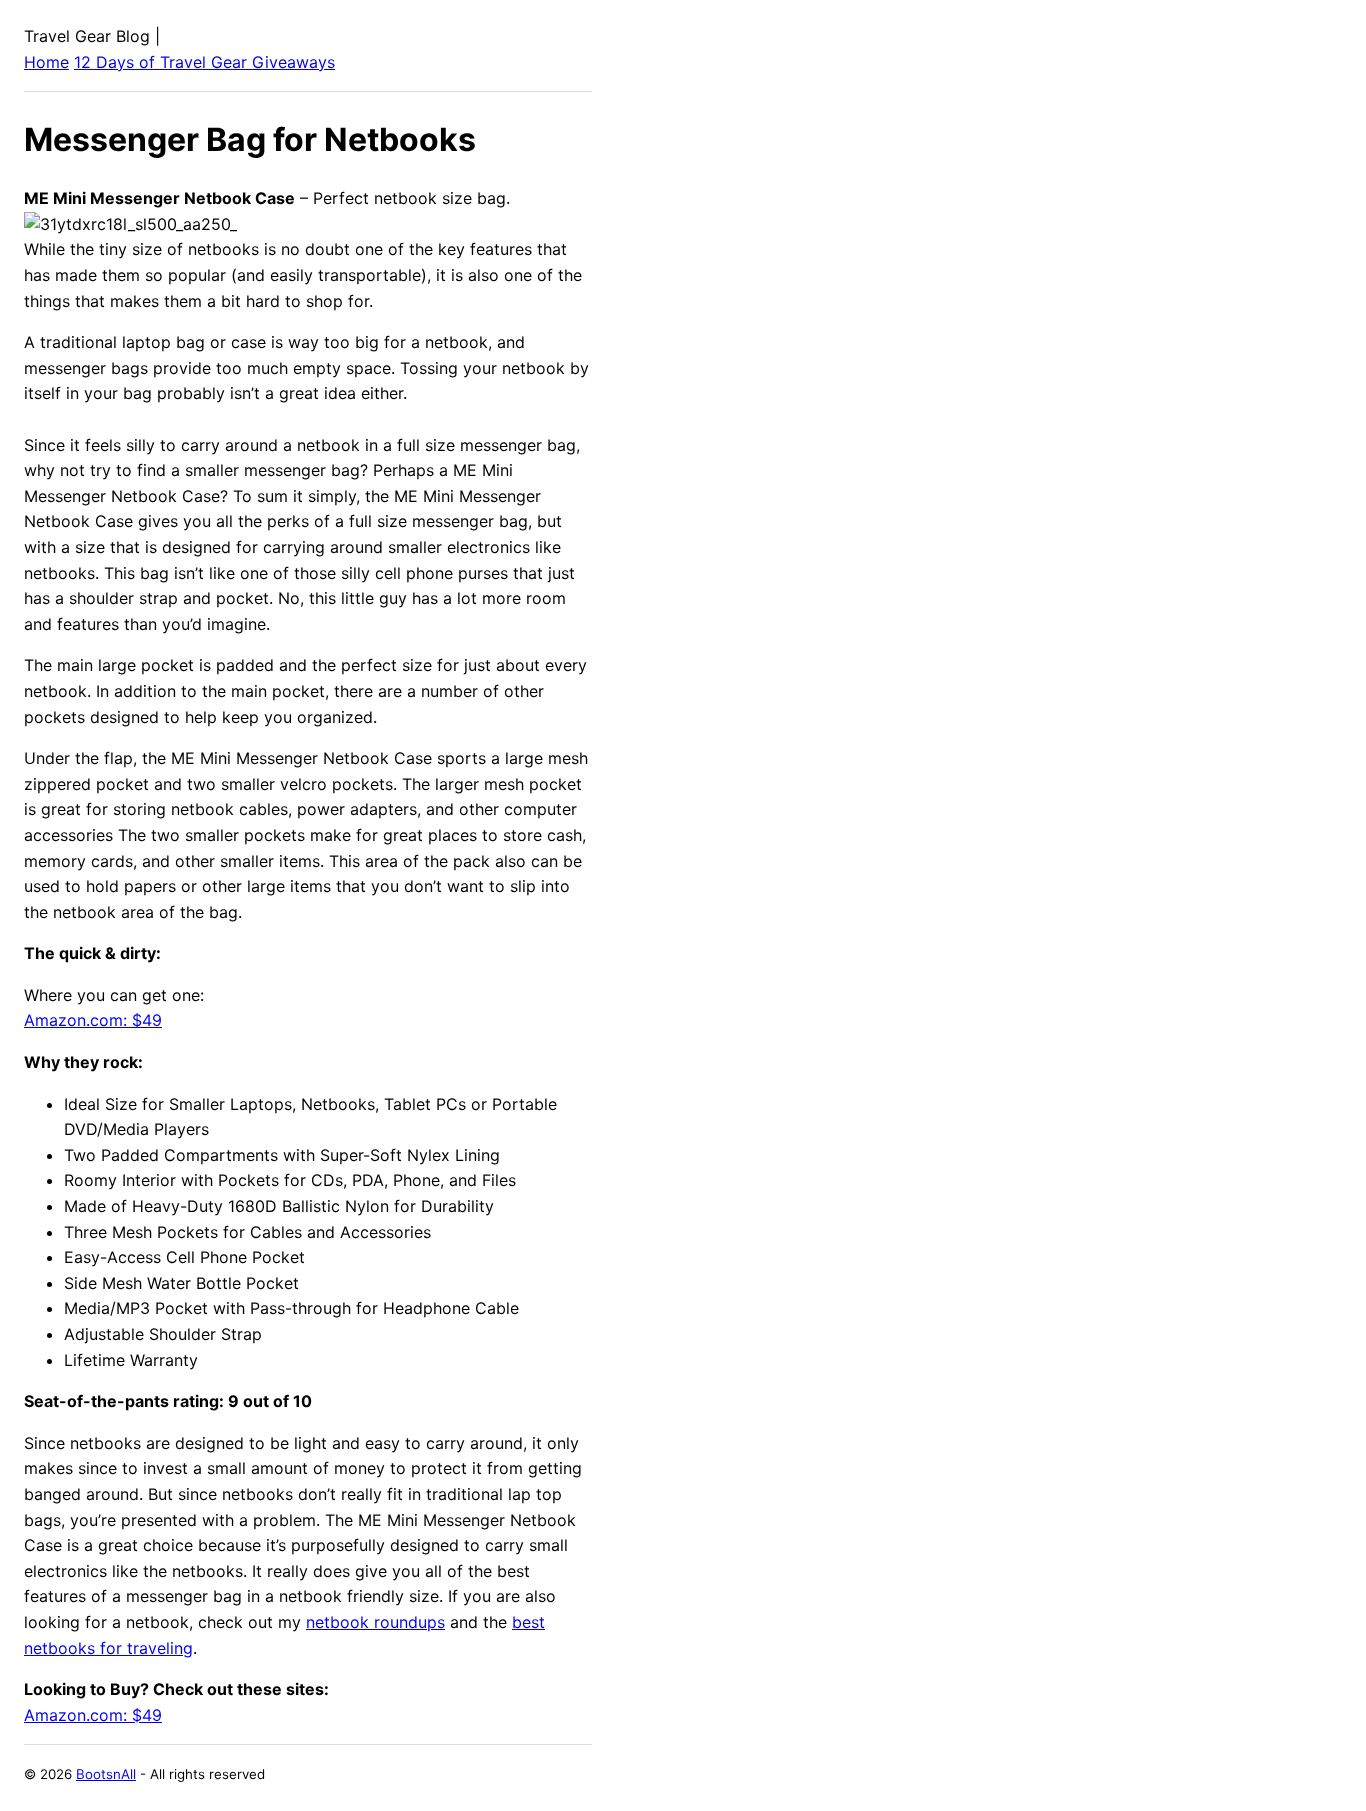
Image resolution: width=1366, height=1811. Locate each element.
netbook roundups (375, 1622)
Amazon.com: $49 (93, 1020)
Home (46, 62)
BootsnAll (106, 1774)
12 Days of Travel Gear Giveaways (204, 62)
